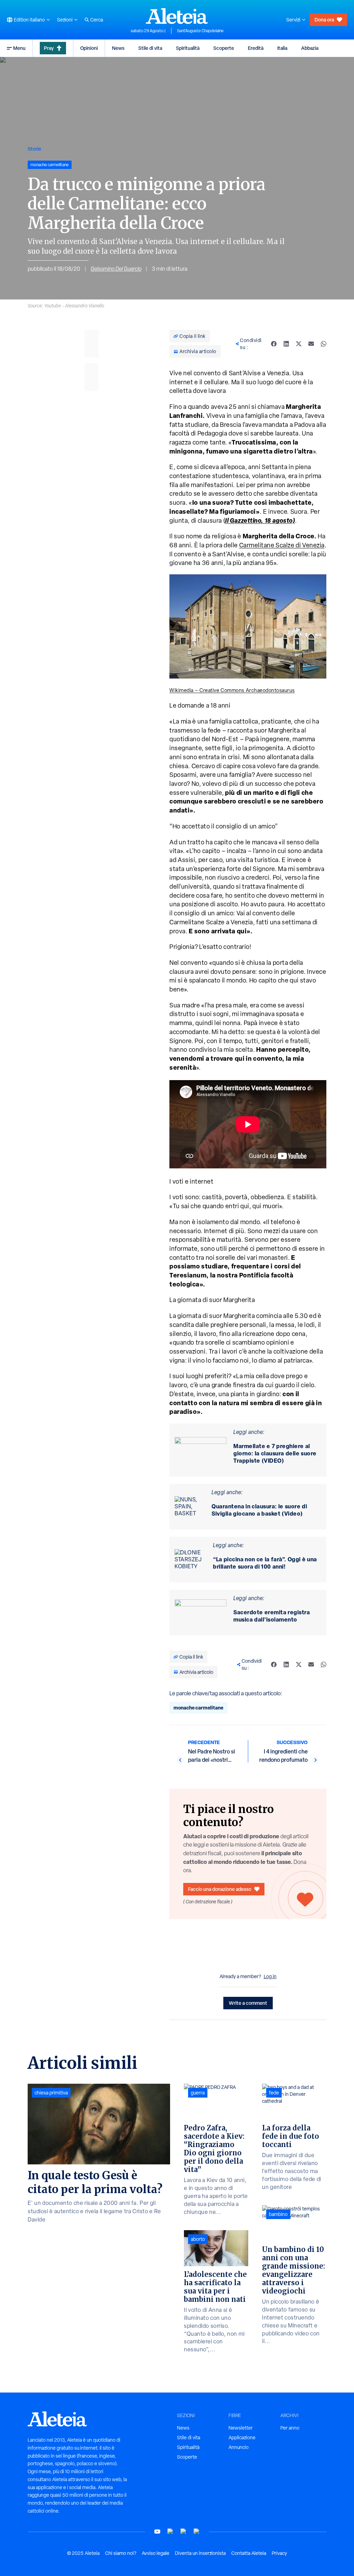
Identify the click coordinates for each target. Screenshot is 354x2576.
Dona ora (324, 20)
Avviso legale (156, 2553)
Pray (49, 48)
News (118, 48)
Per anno (290, 2428)
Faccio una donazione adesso (220, 1889)
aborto (198, 2239)
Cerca (97, 20)
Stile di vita (150, 48)
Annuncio (239, 2447)
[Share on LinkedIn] (286, 344)
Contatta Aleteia (249, 2553)
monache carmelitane (198, 1708)
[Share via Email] (311, 344)
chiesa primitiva (51, 2093)
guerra (198, 2093)
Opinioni (89, 48)
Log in (270, 1976)
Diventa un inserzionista (200, 2553)
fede (274, 2093)
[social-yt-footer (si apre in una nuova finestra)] (157, 2532)
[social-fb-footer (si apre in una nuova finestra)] (170, 2532)
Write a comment (248, 2003)
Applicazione (242, 2438)
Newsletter (241, 2428)
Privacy (279, 2553)
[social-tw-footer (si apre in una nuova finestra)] (184, 2532)
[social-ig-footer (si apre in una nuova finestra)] (197, 2532)
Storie (34, 149)
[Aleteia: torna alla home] (177, 16)
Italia (282, 48)
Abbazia (310, 48)
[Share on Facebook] (274, 344)
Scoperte (224, 48)
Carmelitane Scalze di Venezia (282, 545)
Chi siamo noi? (121, 2553)
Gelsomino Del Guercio (116, 269)
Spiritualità (188, 48)
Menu (19, 48)
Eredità (256, 48)
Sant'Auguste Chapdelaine (200, 31)
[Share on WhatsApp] (324, 344)
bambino (278, 2214)
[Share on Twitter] (299, 344)
